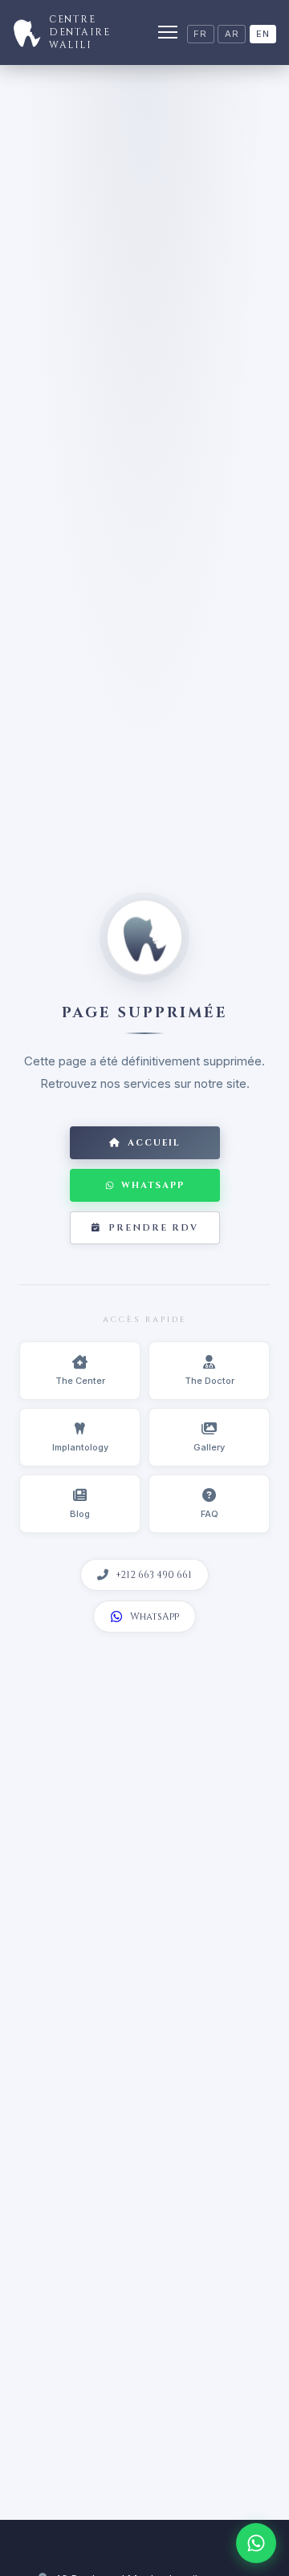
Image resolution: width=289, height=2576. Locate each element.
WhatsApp (153, 1185)
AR (232, 34)
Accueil (154, 1143)
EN (263, 34)
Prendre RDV (153, 1228)
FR (200, 34)
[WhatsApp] (256, 2543)
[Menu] (168, 32)
